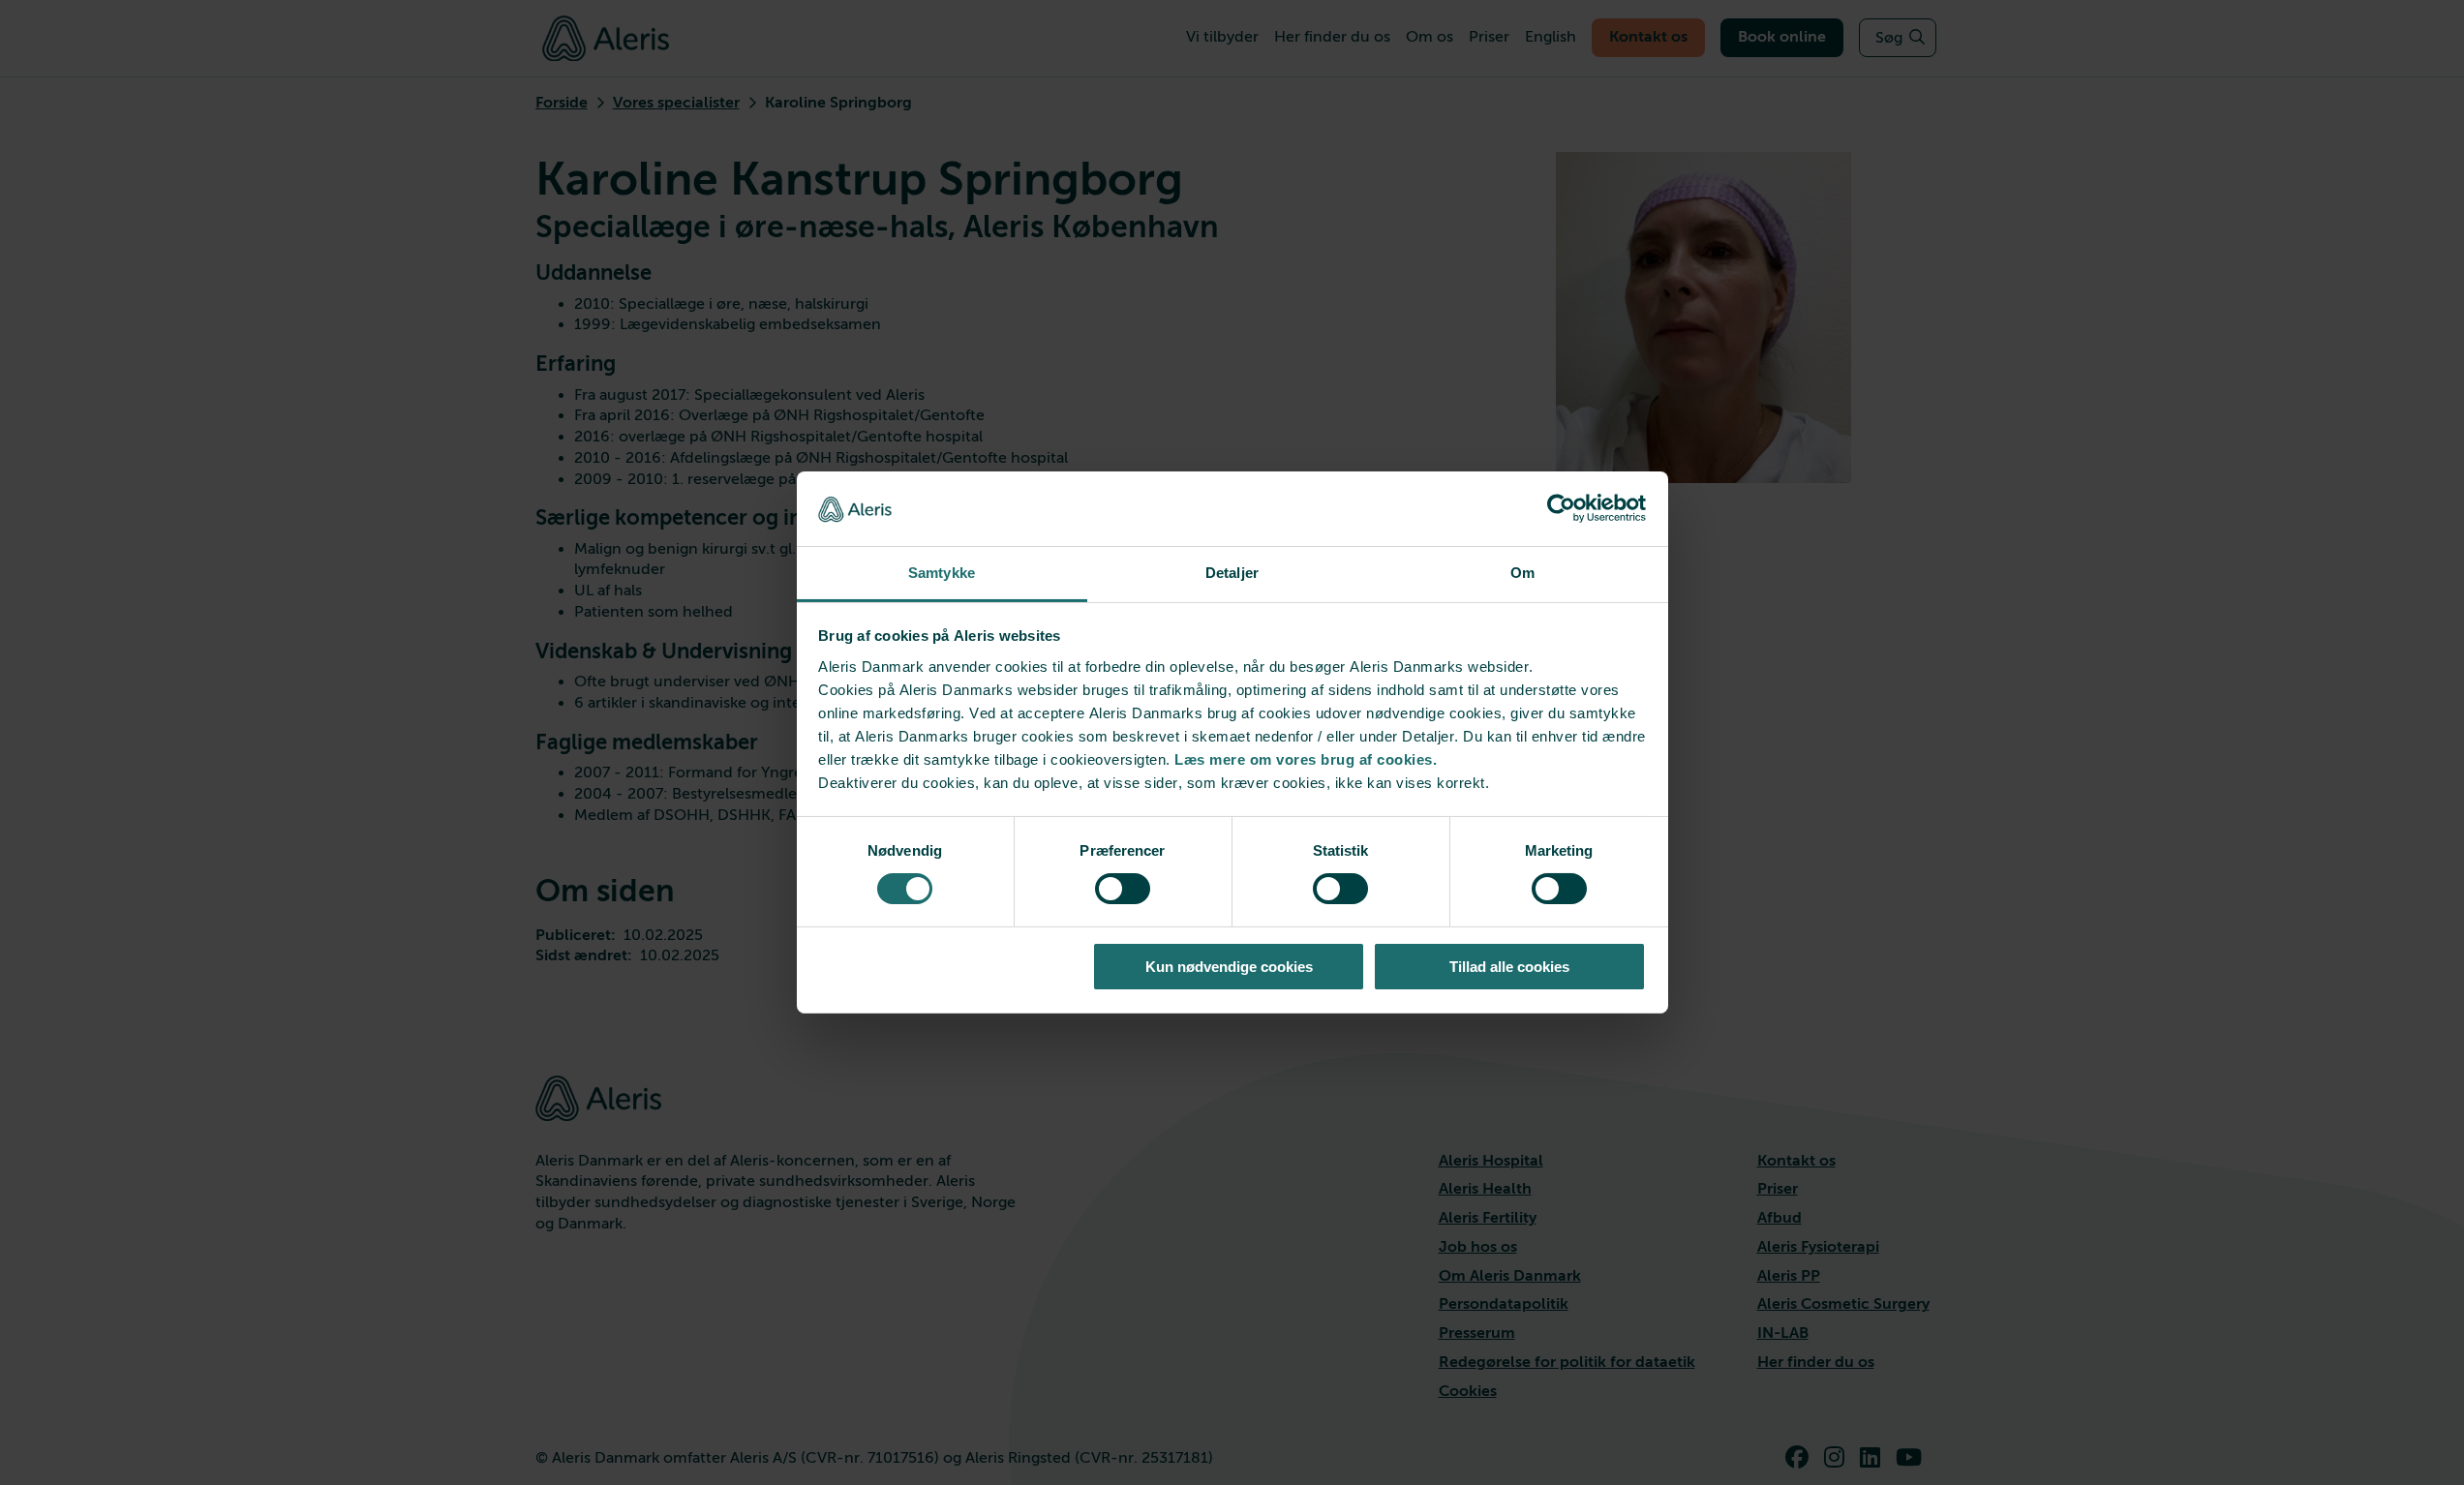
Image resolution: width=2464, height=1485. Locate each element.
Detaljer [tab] (1232, 573)
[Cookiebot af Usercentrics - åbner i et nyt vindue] (1561, 508)
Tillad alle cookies (1509, 967)
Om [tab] (1522, 573)
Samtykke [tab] (942, 573)
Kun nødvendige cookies (1229, 967)
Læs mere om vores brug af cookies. (1306, 759)
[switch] (1123, 889)
